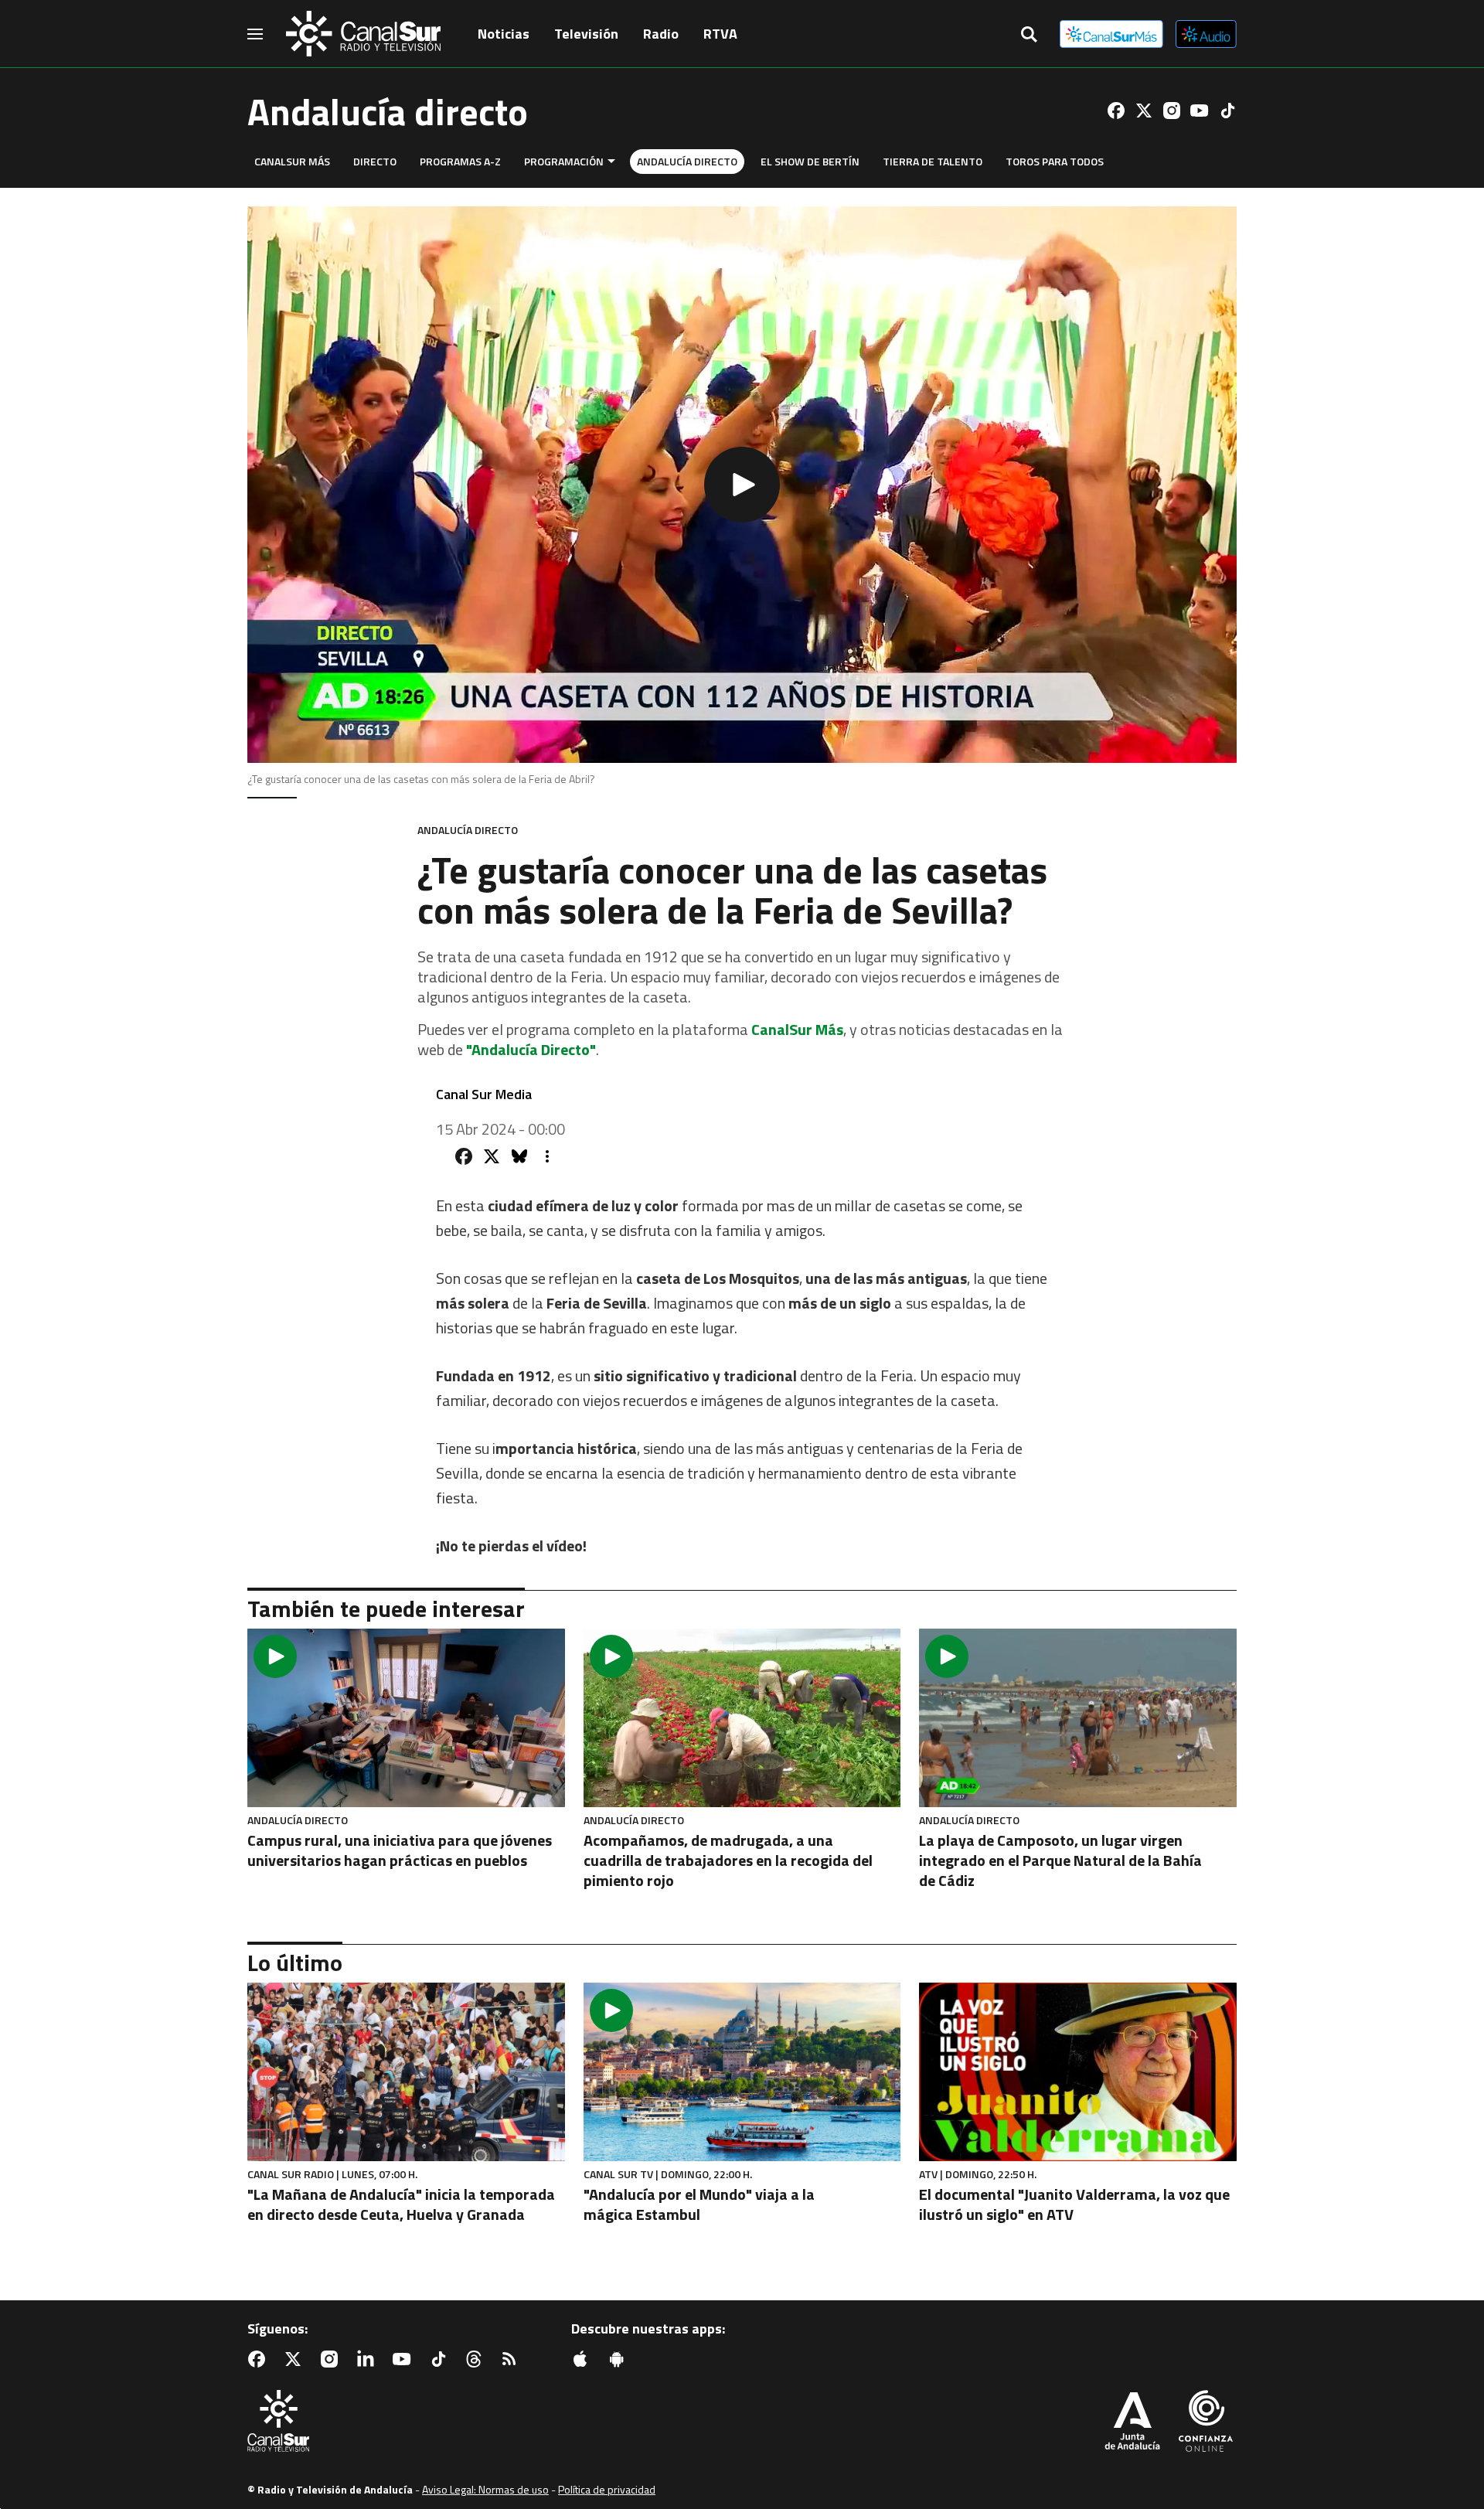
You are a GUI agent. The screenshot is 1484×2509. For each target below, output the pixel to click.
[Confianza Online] (1206, 2422)
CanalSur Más (292, 161)
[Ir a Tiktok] (1227, 111)
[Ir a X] (1144, 111)
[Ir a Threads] (477, 2359)
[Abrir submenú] (611, 161)
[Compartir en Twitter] (492, 1156)
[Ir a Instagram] (1172, 111)
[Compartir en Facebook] (464, 1156)
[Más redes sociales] (547, 1156)
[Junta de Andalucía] (1132, 2422)
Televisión (586, 34)
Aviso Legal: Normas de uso (485, 2489)
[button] (742, 485)
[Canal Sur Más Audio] (1206, 34)
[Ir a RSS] (512, 2359)
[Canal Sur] (363, 34)
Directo (375, 161)
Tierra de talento (933, 161)
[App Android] (620, 2359)
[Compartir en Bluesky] (519, 1156)
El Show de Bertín (810, 161)
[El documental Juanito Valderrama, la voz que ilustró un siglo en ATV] (1078, 2072)
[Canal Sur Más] (1111, 34)
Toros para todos (1055, 161)
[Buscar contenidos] (1029, 36)
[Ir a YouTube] (1200, 111)
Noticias (504, 34)
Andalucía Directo (687, 161)
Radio (661, 34)
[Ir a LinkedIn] (369, 2359)
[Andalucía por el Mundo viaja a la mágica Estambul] (742, 2072)
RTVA (720, 34)
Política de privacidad (607, 2489)
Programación (564, 161)
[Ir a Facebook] (1116, 111)
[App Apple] (584, 2359)
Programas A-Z (460, 161)
